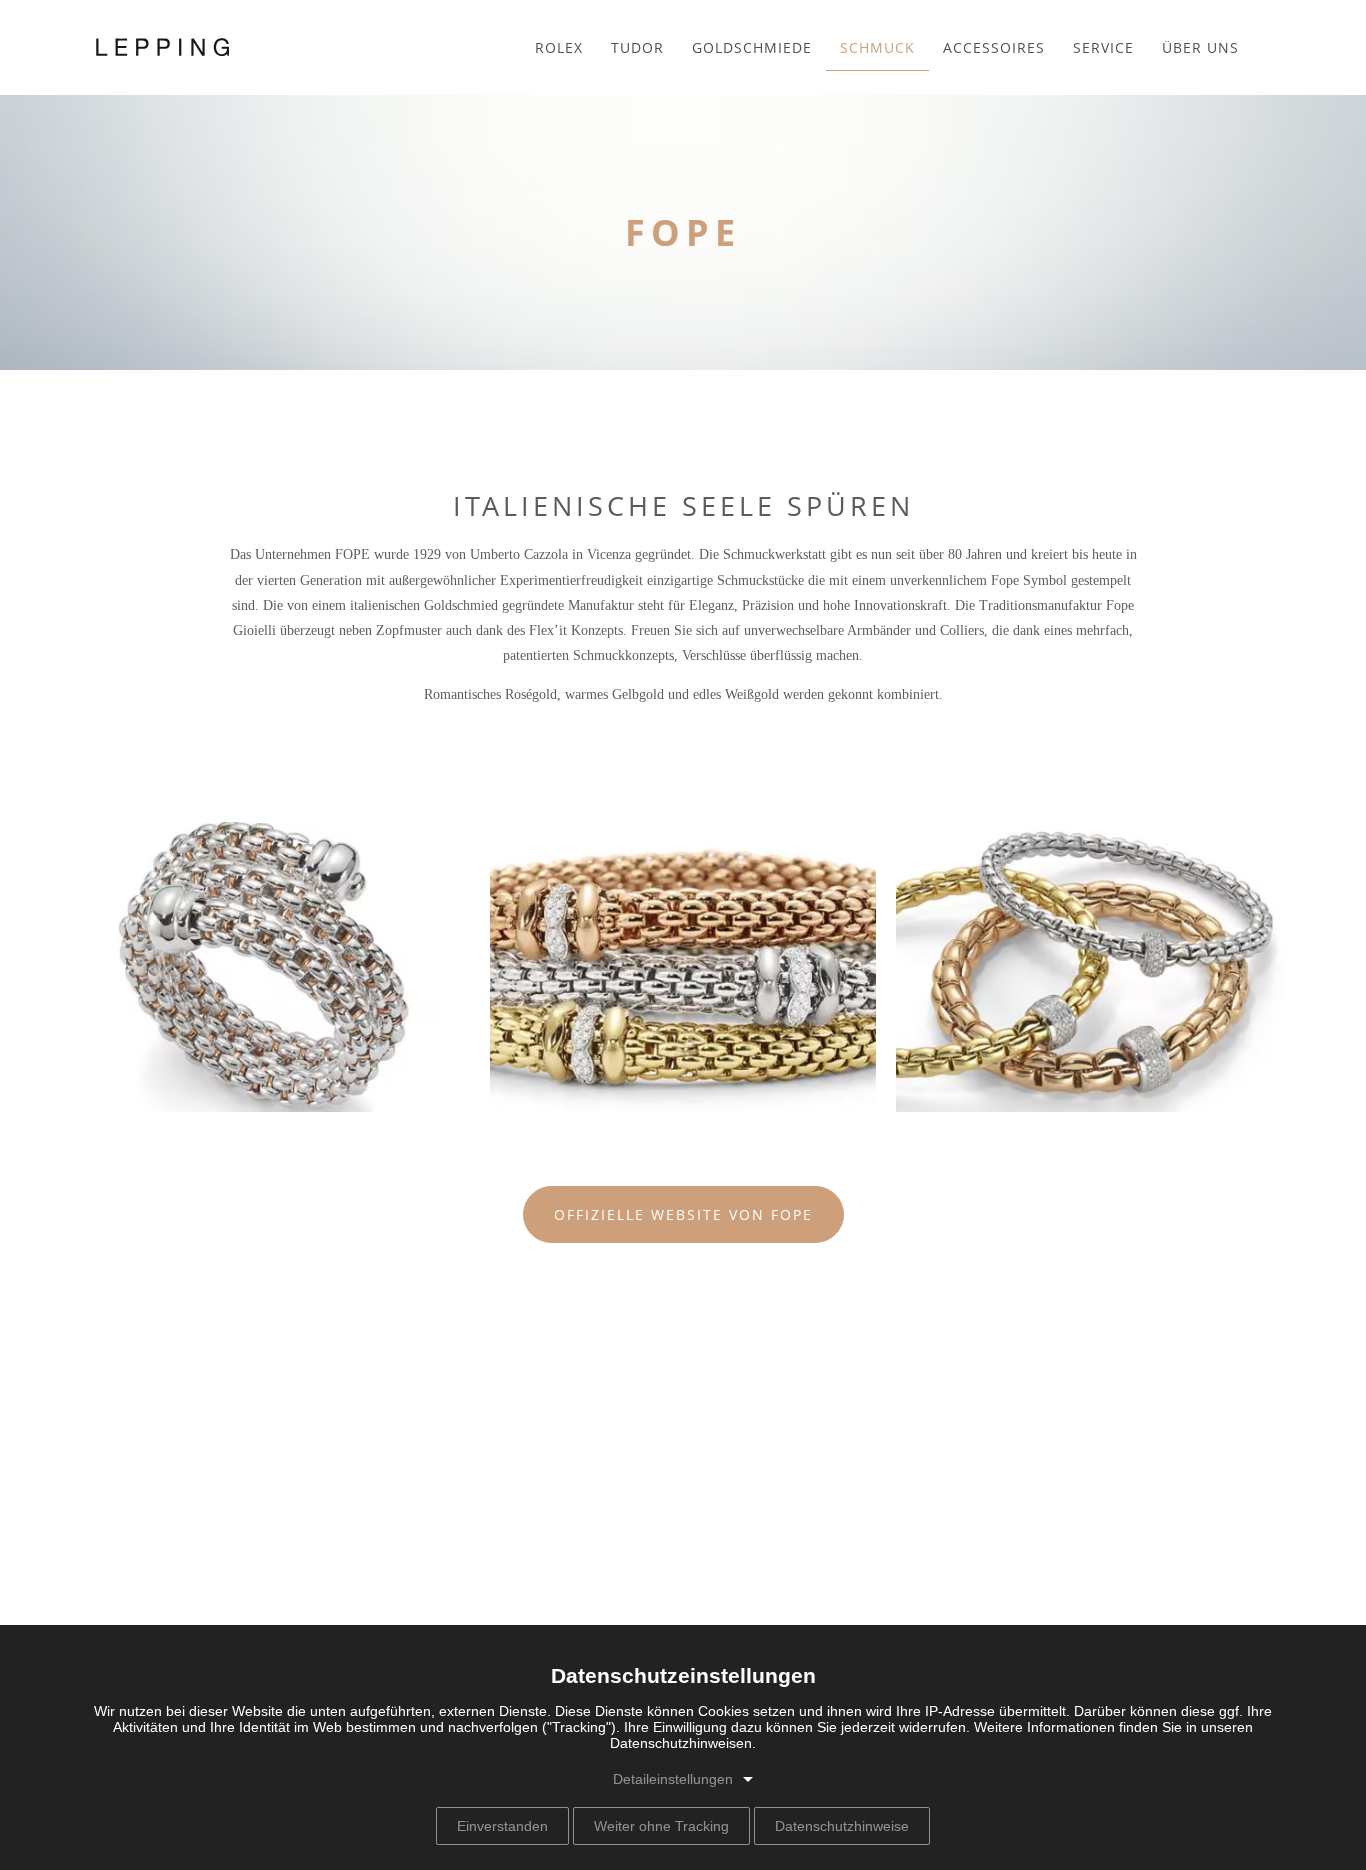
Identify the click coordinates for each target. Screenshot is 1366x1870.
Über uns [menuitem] (1200, 47)
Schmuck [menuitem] (877, 47)
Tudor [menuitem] (637, 47)
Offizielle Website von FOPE (683, 1214)
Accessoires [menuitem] (994, 47)
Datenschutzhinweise (842, 1826)
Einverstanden (502, 1826)
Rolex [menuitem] (559, 47)
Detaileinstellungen (673, 1779)
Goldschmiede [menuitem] (752, 47)
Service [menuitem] (1103, 47)
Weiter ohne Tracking (661, 1826)
